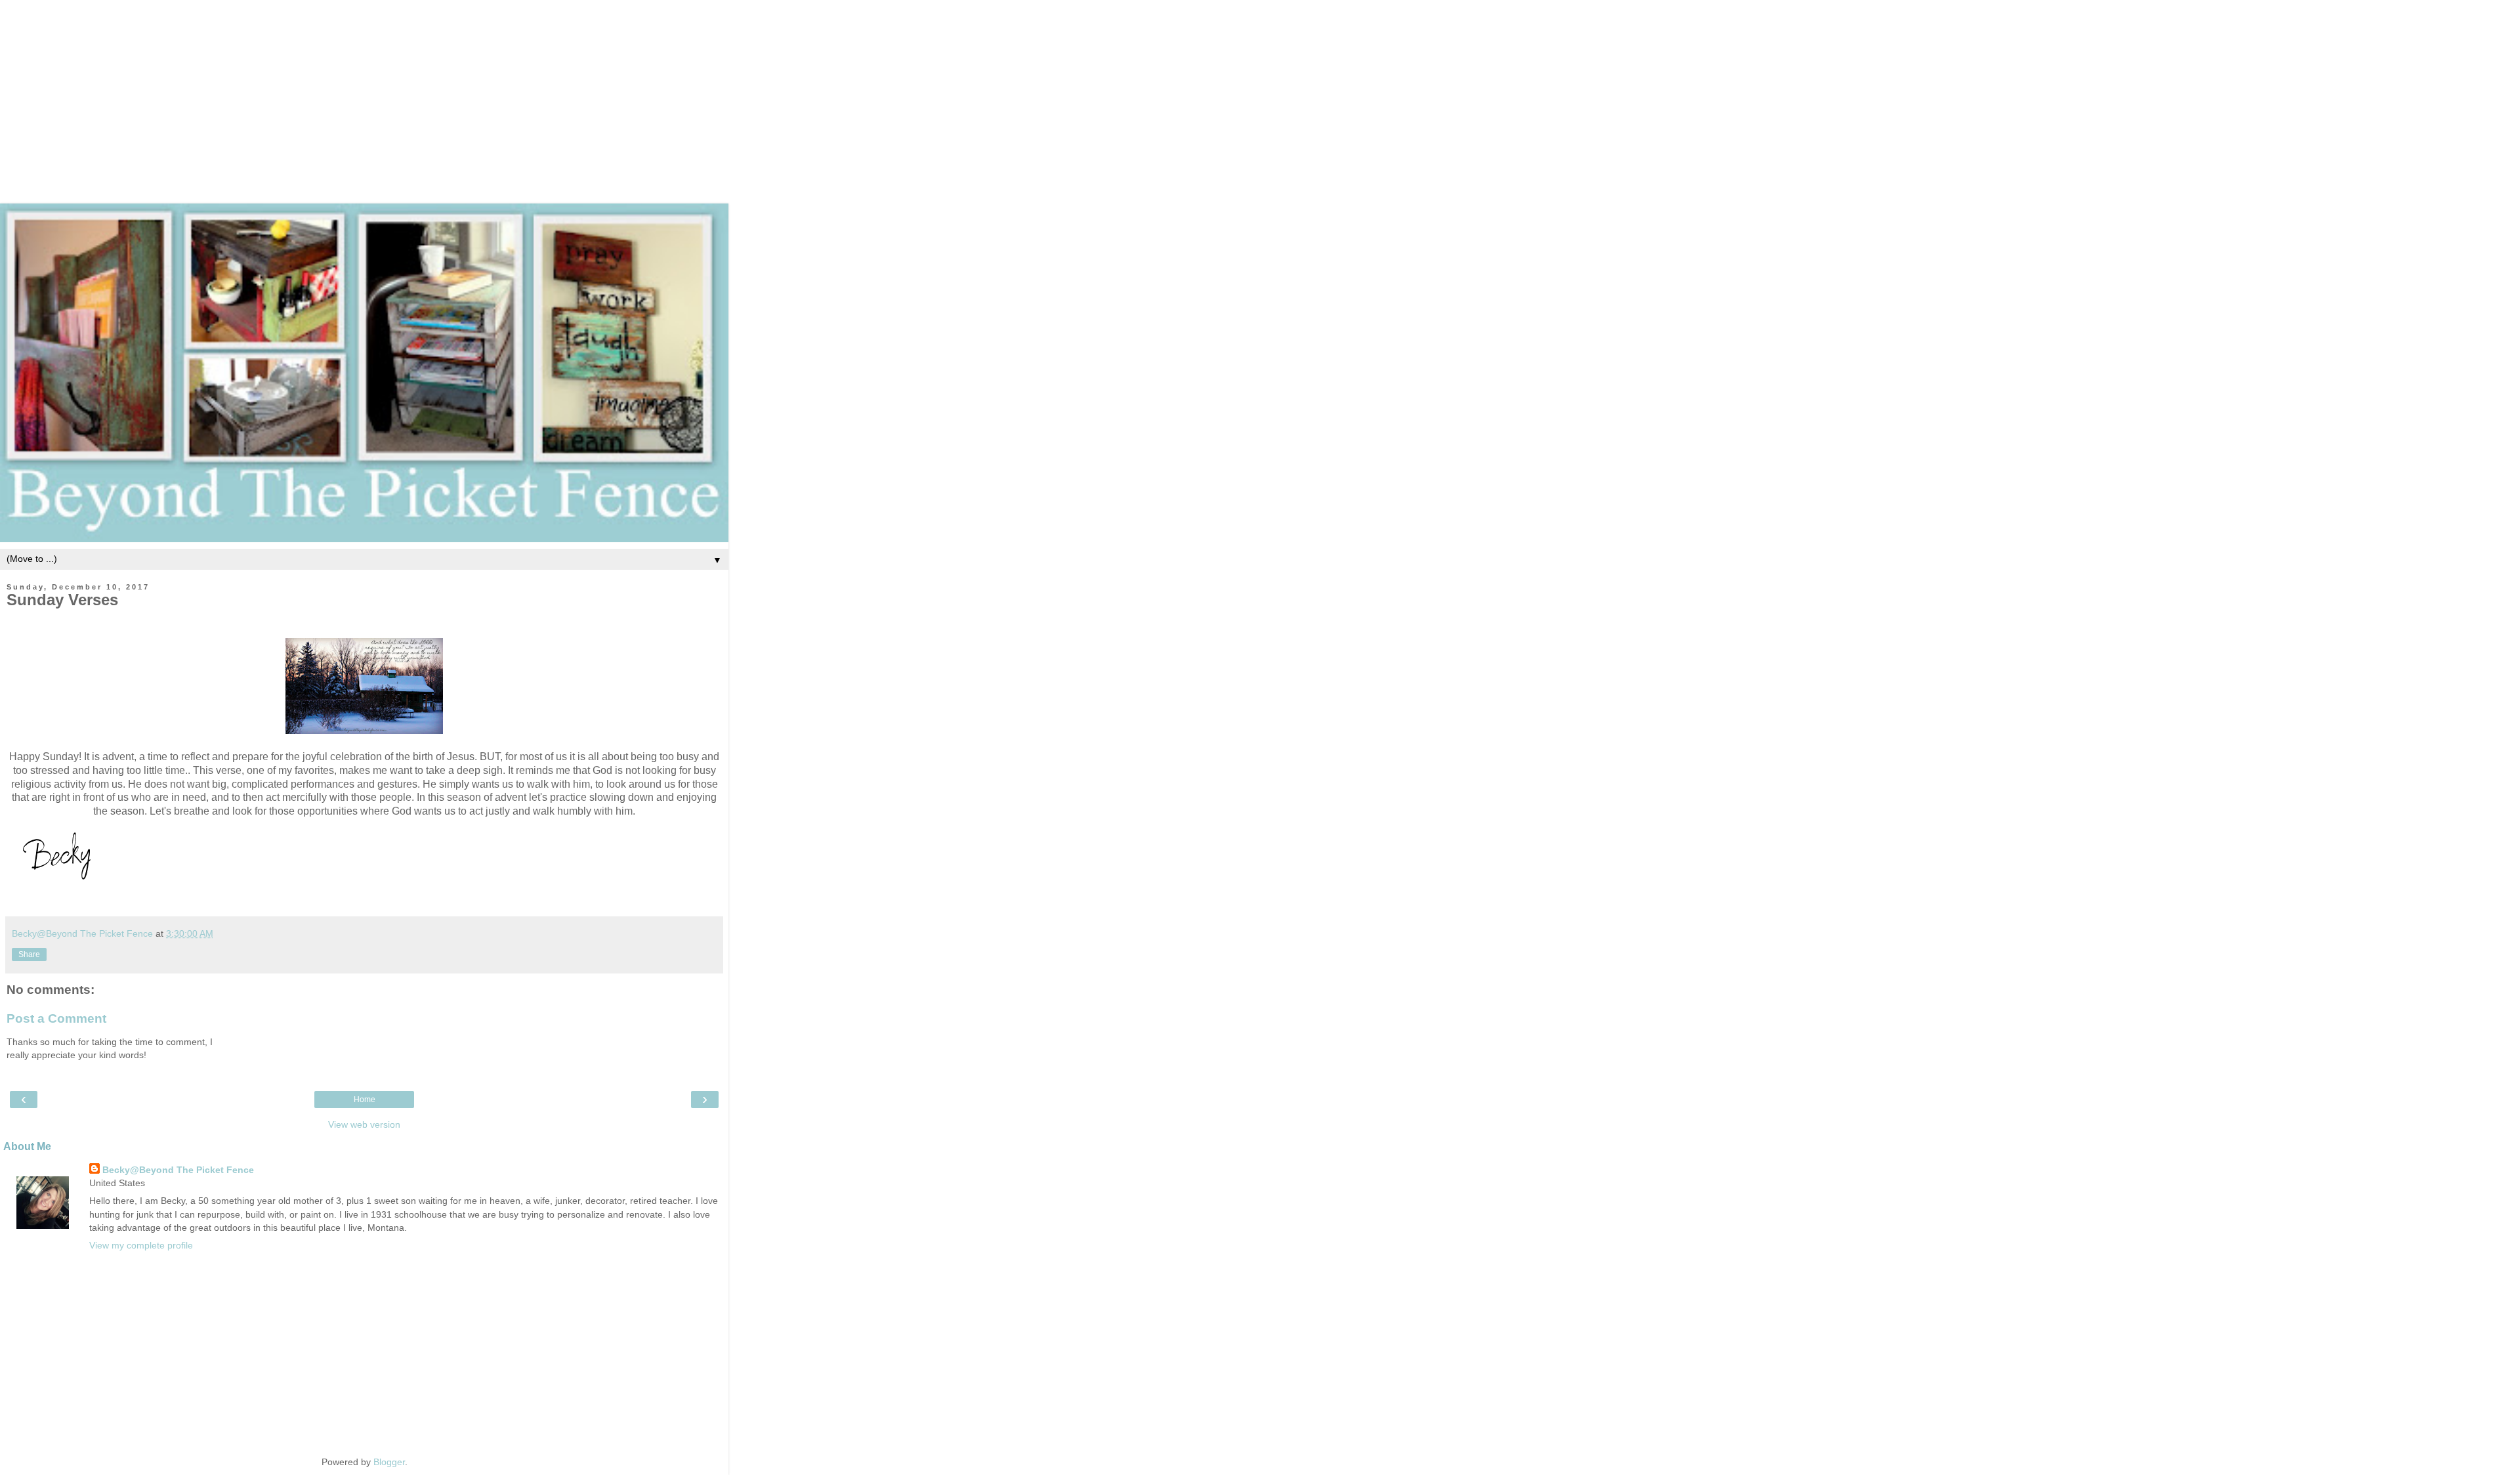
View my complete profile (141, 1245)
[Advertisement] (1260, 92)
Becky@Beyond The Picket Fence (178, 1170)
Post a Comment (56, 1018)
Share (29, 954)
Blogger (389, 1462)
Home (365, 1100)
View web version (364, 1124)
